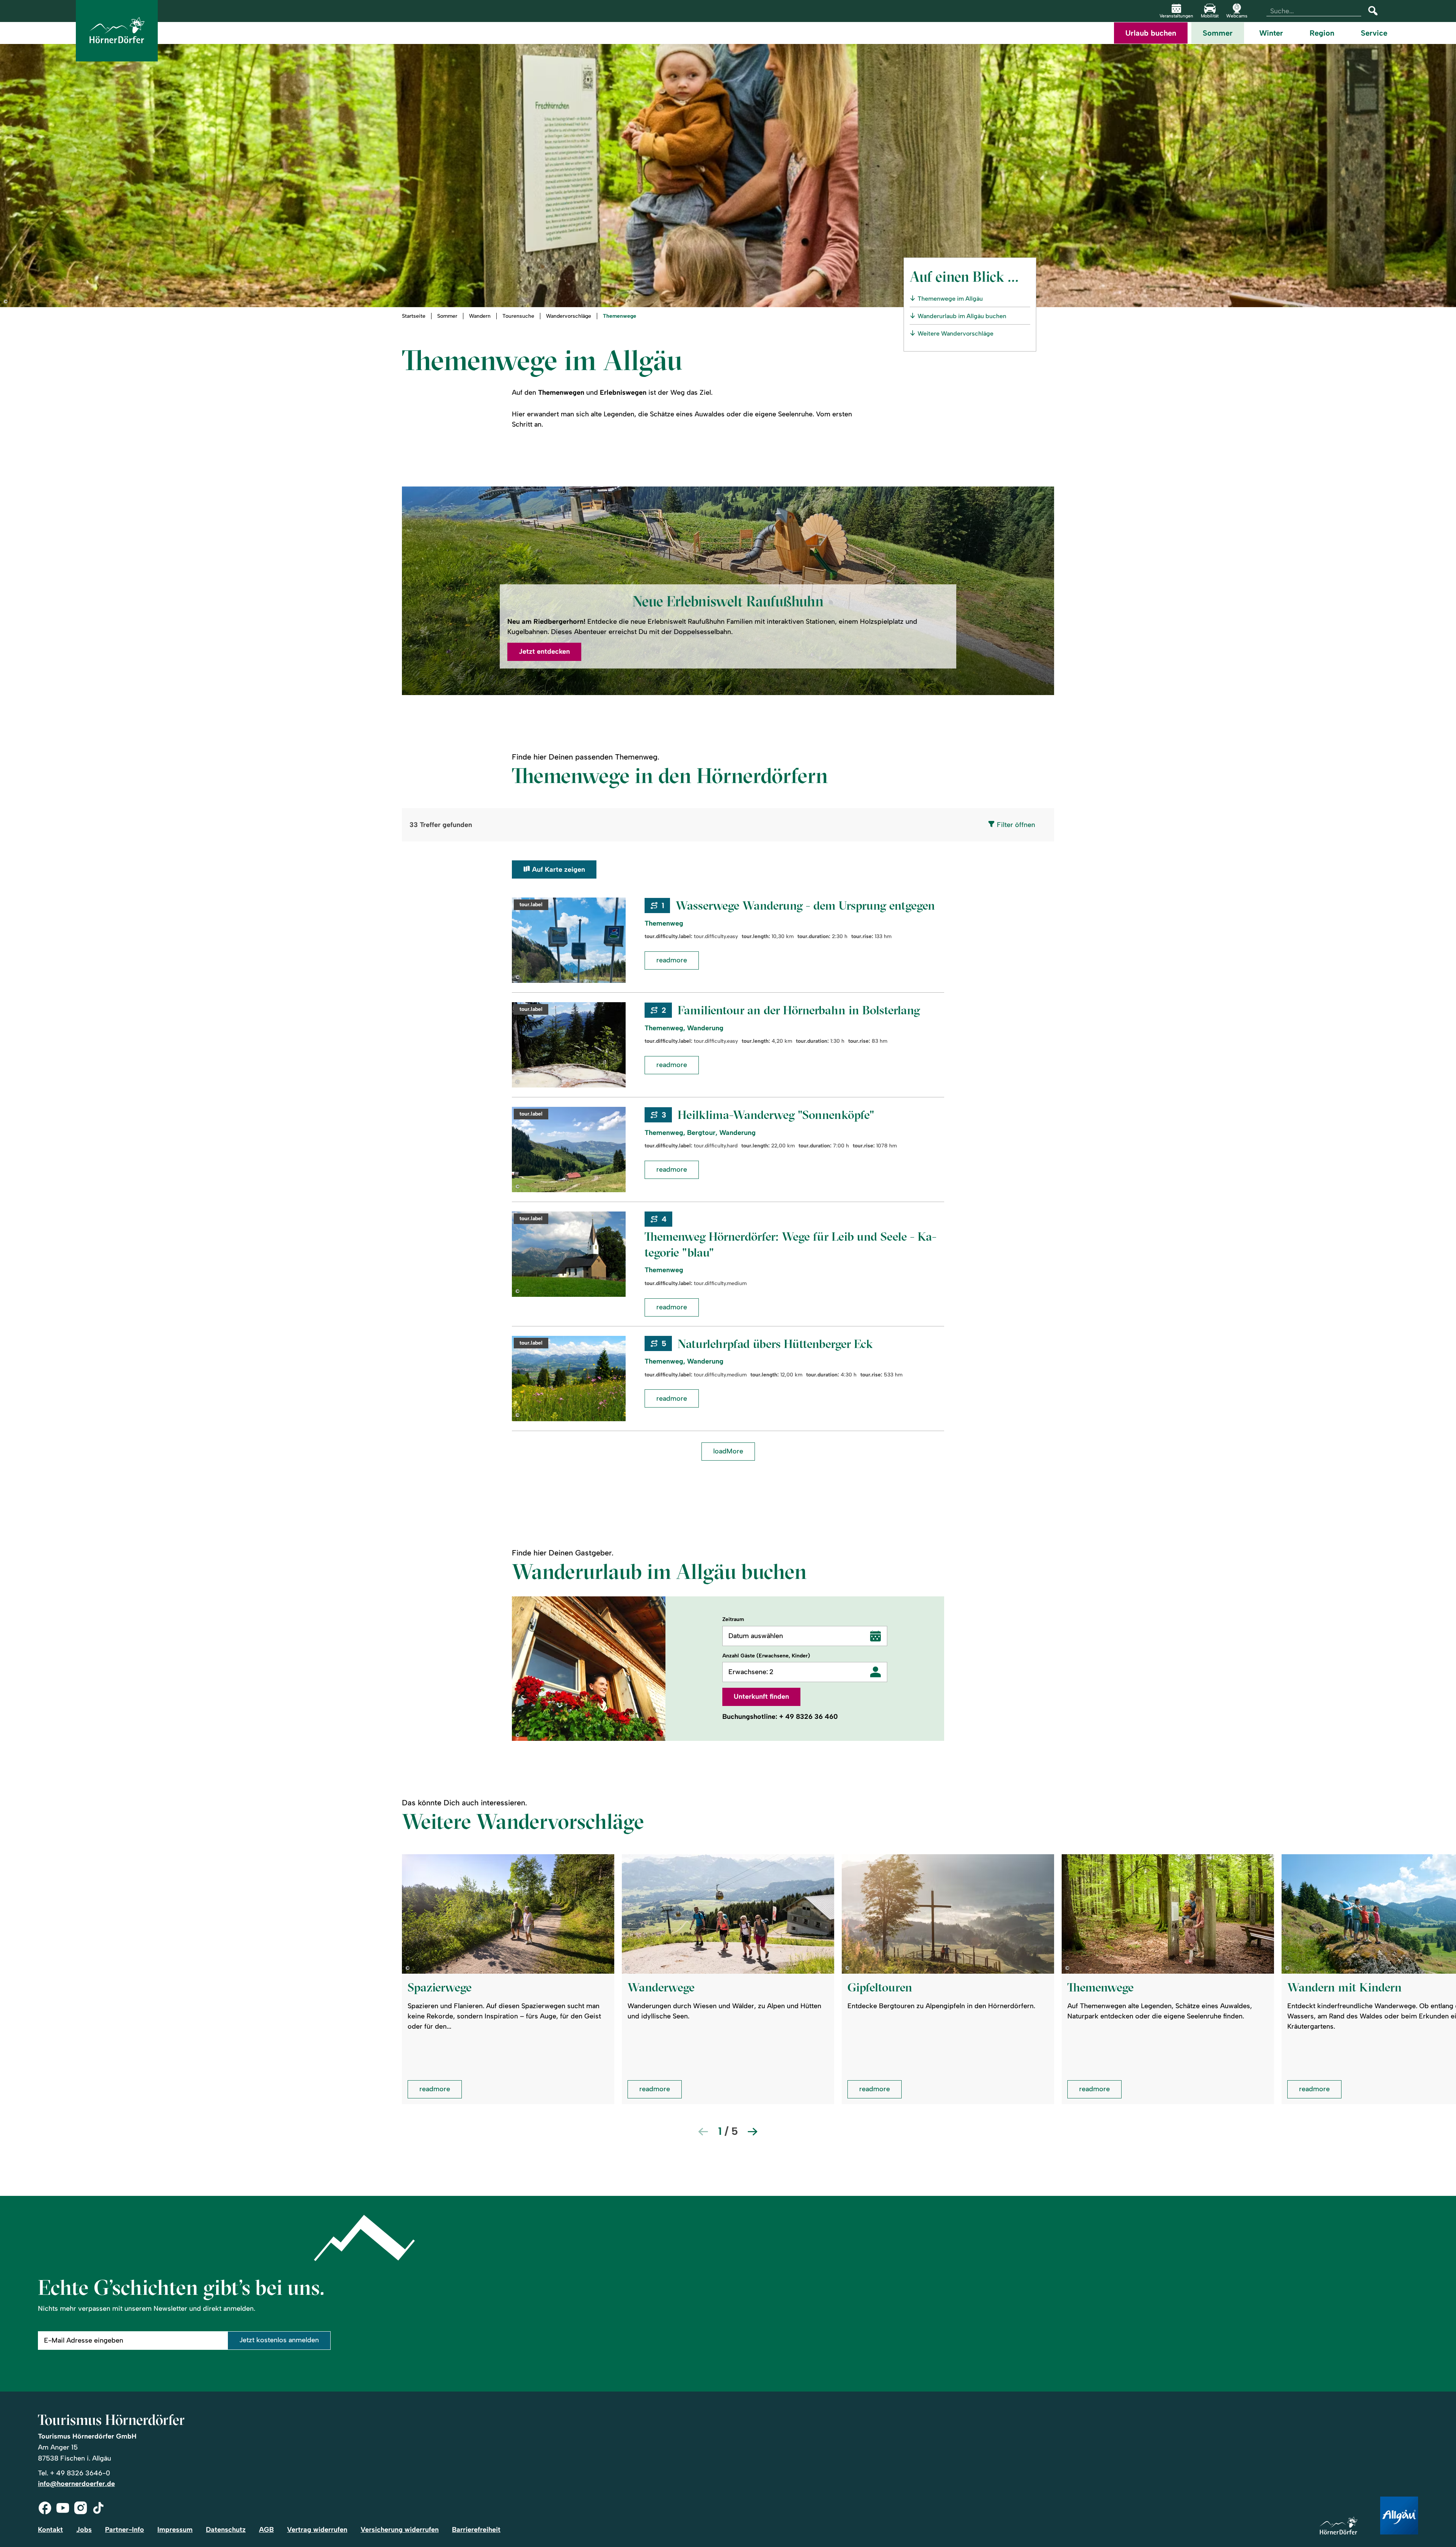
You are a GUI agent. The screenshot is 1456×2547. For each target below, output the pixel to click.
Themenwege (620, 316)
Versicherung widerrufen (400, 2530)
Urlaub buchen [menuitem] (1151, 33)
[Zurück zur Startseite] (117, 31)
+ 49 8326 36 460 (809, 1717)
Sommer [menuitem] (1218, 33)
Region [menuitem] (1322, 33)
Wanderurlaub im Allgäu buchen (962, 316)
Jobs (84, 2530)
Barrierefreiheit (476, 2530)
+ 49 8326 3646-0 (80, 2473)
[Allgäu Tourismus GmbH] (1399, 2516)
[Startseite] (1338, 2526)
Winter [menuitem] (1271, 33)
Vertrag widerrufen (317, 2530)
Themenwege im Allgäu (950, 299)
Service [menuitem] (1374, 33)
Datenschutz (226, 2530)
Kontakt (50, 2530)
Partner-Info (125, 2530)
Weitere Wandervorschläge (955, 333)
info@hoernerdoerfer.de (76, 2484)
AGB (266, 2530)
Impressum (175, 2530)
